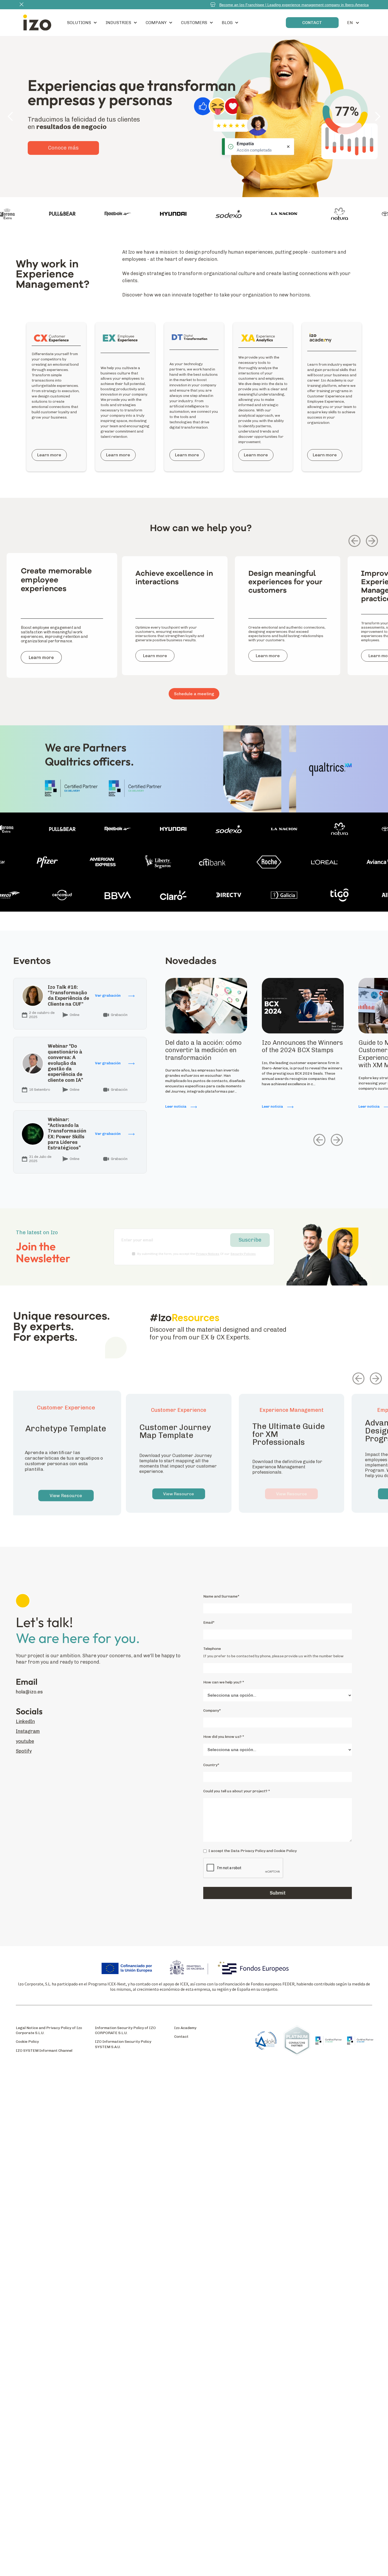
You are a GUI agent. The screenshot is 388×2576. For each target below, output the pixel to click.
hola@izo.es (29, 1692)
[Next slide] (372, 541)
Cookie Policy (27, 2042)
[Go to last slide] (354, 541)
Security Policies (243, 1254)
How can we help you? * (224, 1682)
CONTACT (312, 23)
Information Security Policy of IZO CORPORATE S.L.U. (125, 2030)
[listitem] (62, 622)
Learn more (63, 162)
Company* (212, 1711)
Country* (211, 1765)
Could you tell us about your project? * (237, 1791)
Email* (209, 1623)
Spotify (24, 1751)
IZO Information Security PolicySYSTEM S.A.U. (123, 2044)
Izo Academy (185, 2028)
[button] (82, 23)
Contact (181, 2037)
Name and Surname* (221, 1596)
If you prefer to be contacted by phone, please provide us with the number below (273, 1656)
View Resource (66, 1496)
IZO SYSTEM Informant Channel (44, 2051)
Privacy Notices (208, 1254)
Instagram (28, 1731)
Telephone (212, 1649)
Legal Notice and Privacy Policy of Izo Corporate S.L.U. (49, 2030)
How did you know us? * (224, 1737)
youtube (25, 1741)
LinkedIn (25, 1722)
